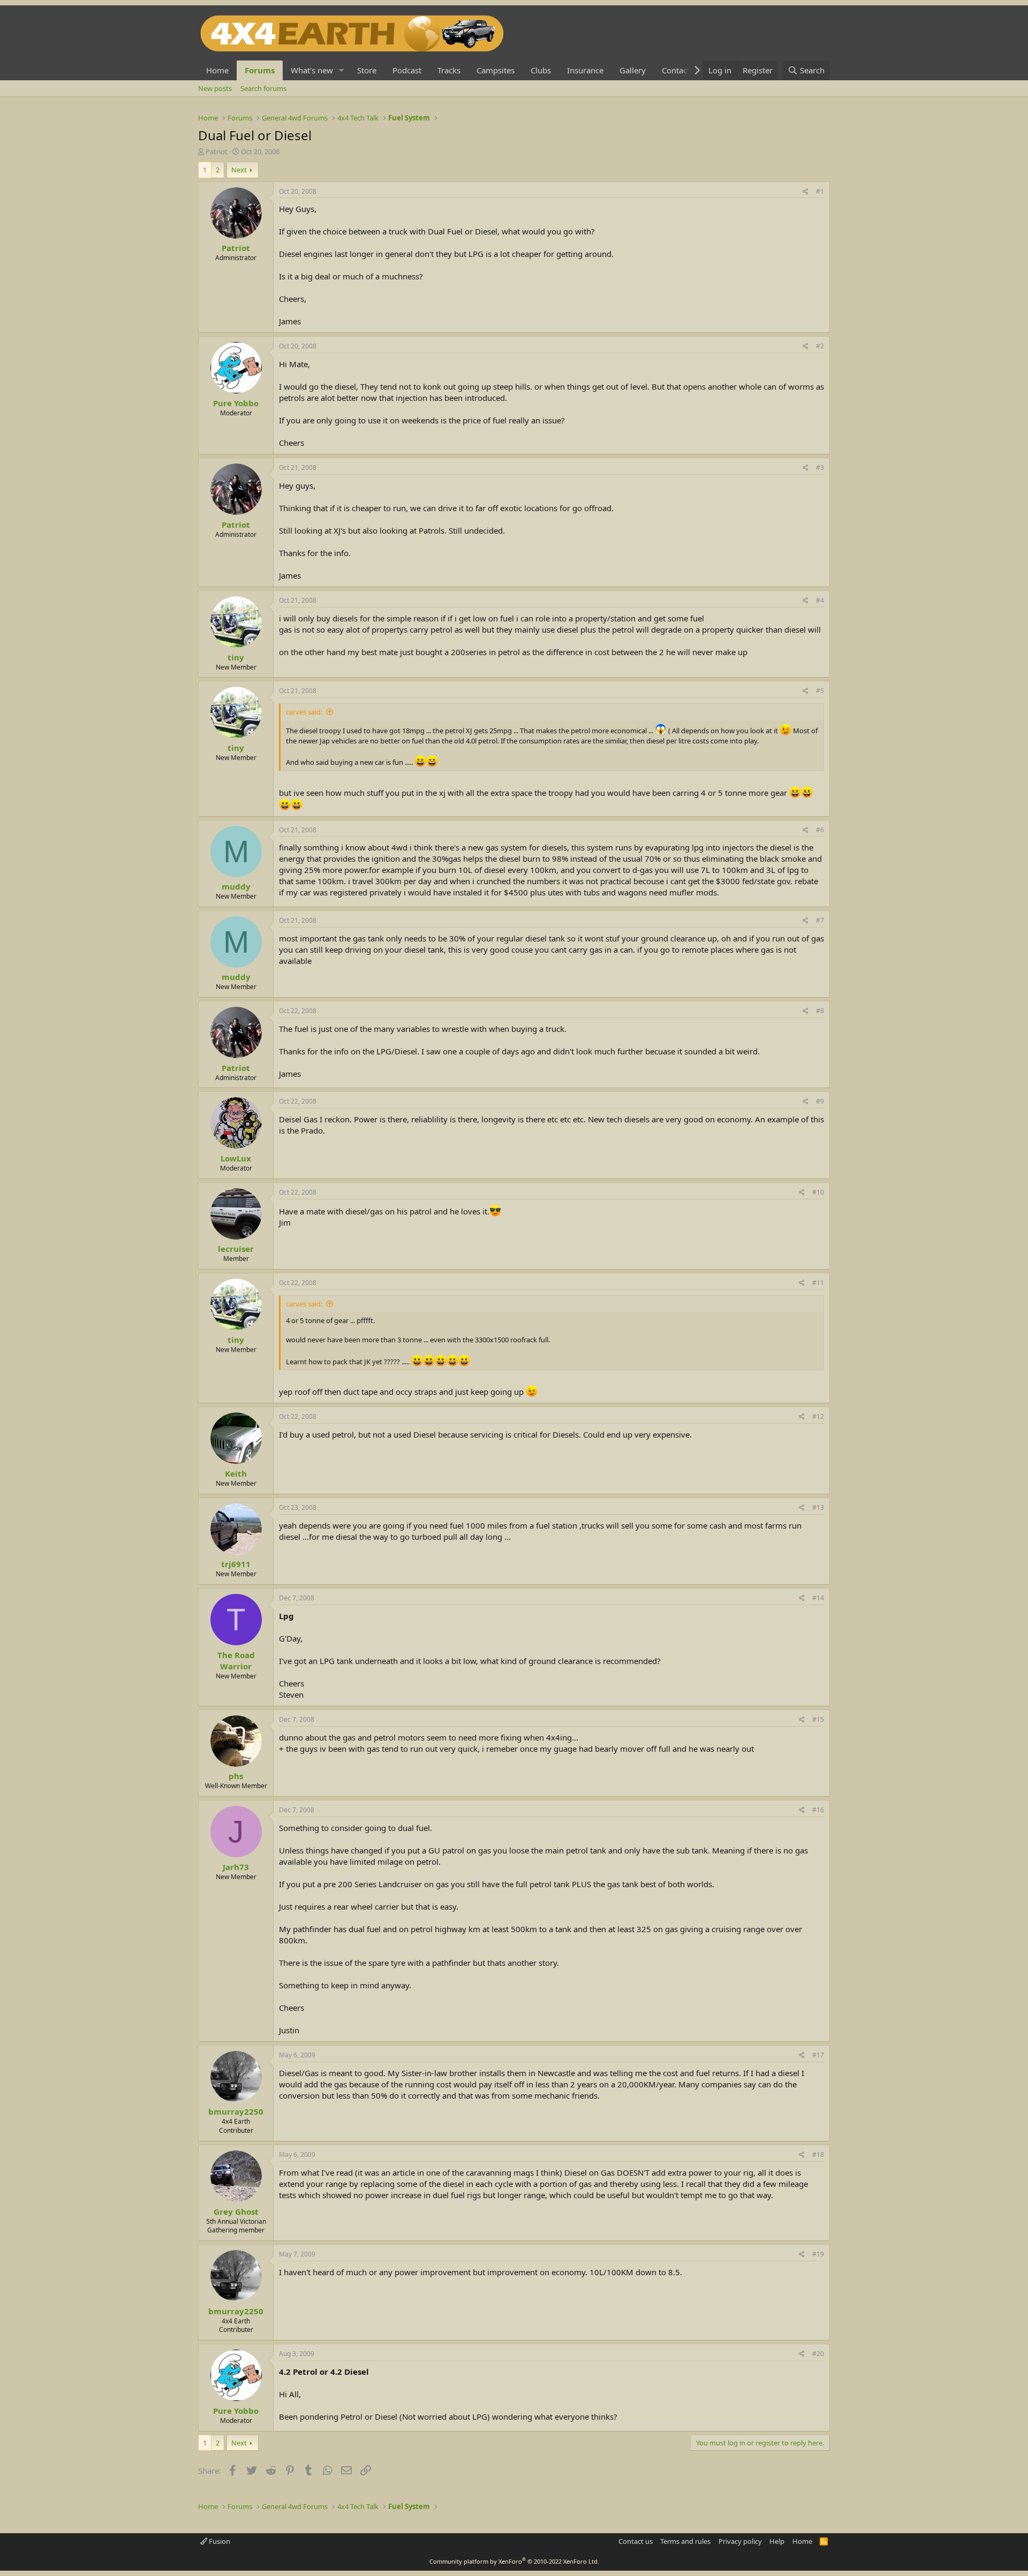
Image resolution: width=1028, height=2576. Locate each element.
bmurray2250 (236, 2111)
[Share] (806, 192)
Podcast (407, 70)
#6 (820, 830)
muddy (236, 886)
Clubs (541, 70)
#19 (818, 2254)
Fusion (219, 2541)
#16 (818, 1810)
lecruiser (236, 1249)
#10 (818, 1192)
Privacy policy (740, 2541)
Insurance (585, 70)
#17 (818, 2055)
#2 (820, 346)
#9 (820, 1101)
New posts (215, 88)
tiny (236, 657)
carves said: (304, 712)
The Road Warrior (236, 1661)
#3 (820, 468)
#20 (818, 2354)
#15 (818, 1719)
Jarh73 (236, 1867)
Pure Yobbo (236, 403)
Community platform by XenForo (514, 2561)
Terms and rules (685, 2541)
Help (777, 2541)
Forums (260, 70)
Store (367, 70)
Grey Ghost (236, 2212)
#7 (820, 920)
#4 (820, 600)
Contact (676, 70)
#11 (818, 1283)
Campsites (496, 70)
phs (236, 1776)
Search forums (263, 88)
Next (239, 170)
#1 (820, 191)
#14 (818, 1598)
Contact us (636, 2541)
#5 (820, 691)
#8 (820, 1011)
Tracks (449, 70)
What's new (312, 70)
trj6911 (236, 1564)
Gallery (633, 70)
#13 (818, 1507)
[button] (342, 70)
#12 (818, 1416)
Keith (236, 1473)
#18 (818, 2155)
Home (217, 70)
